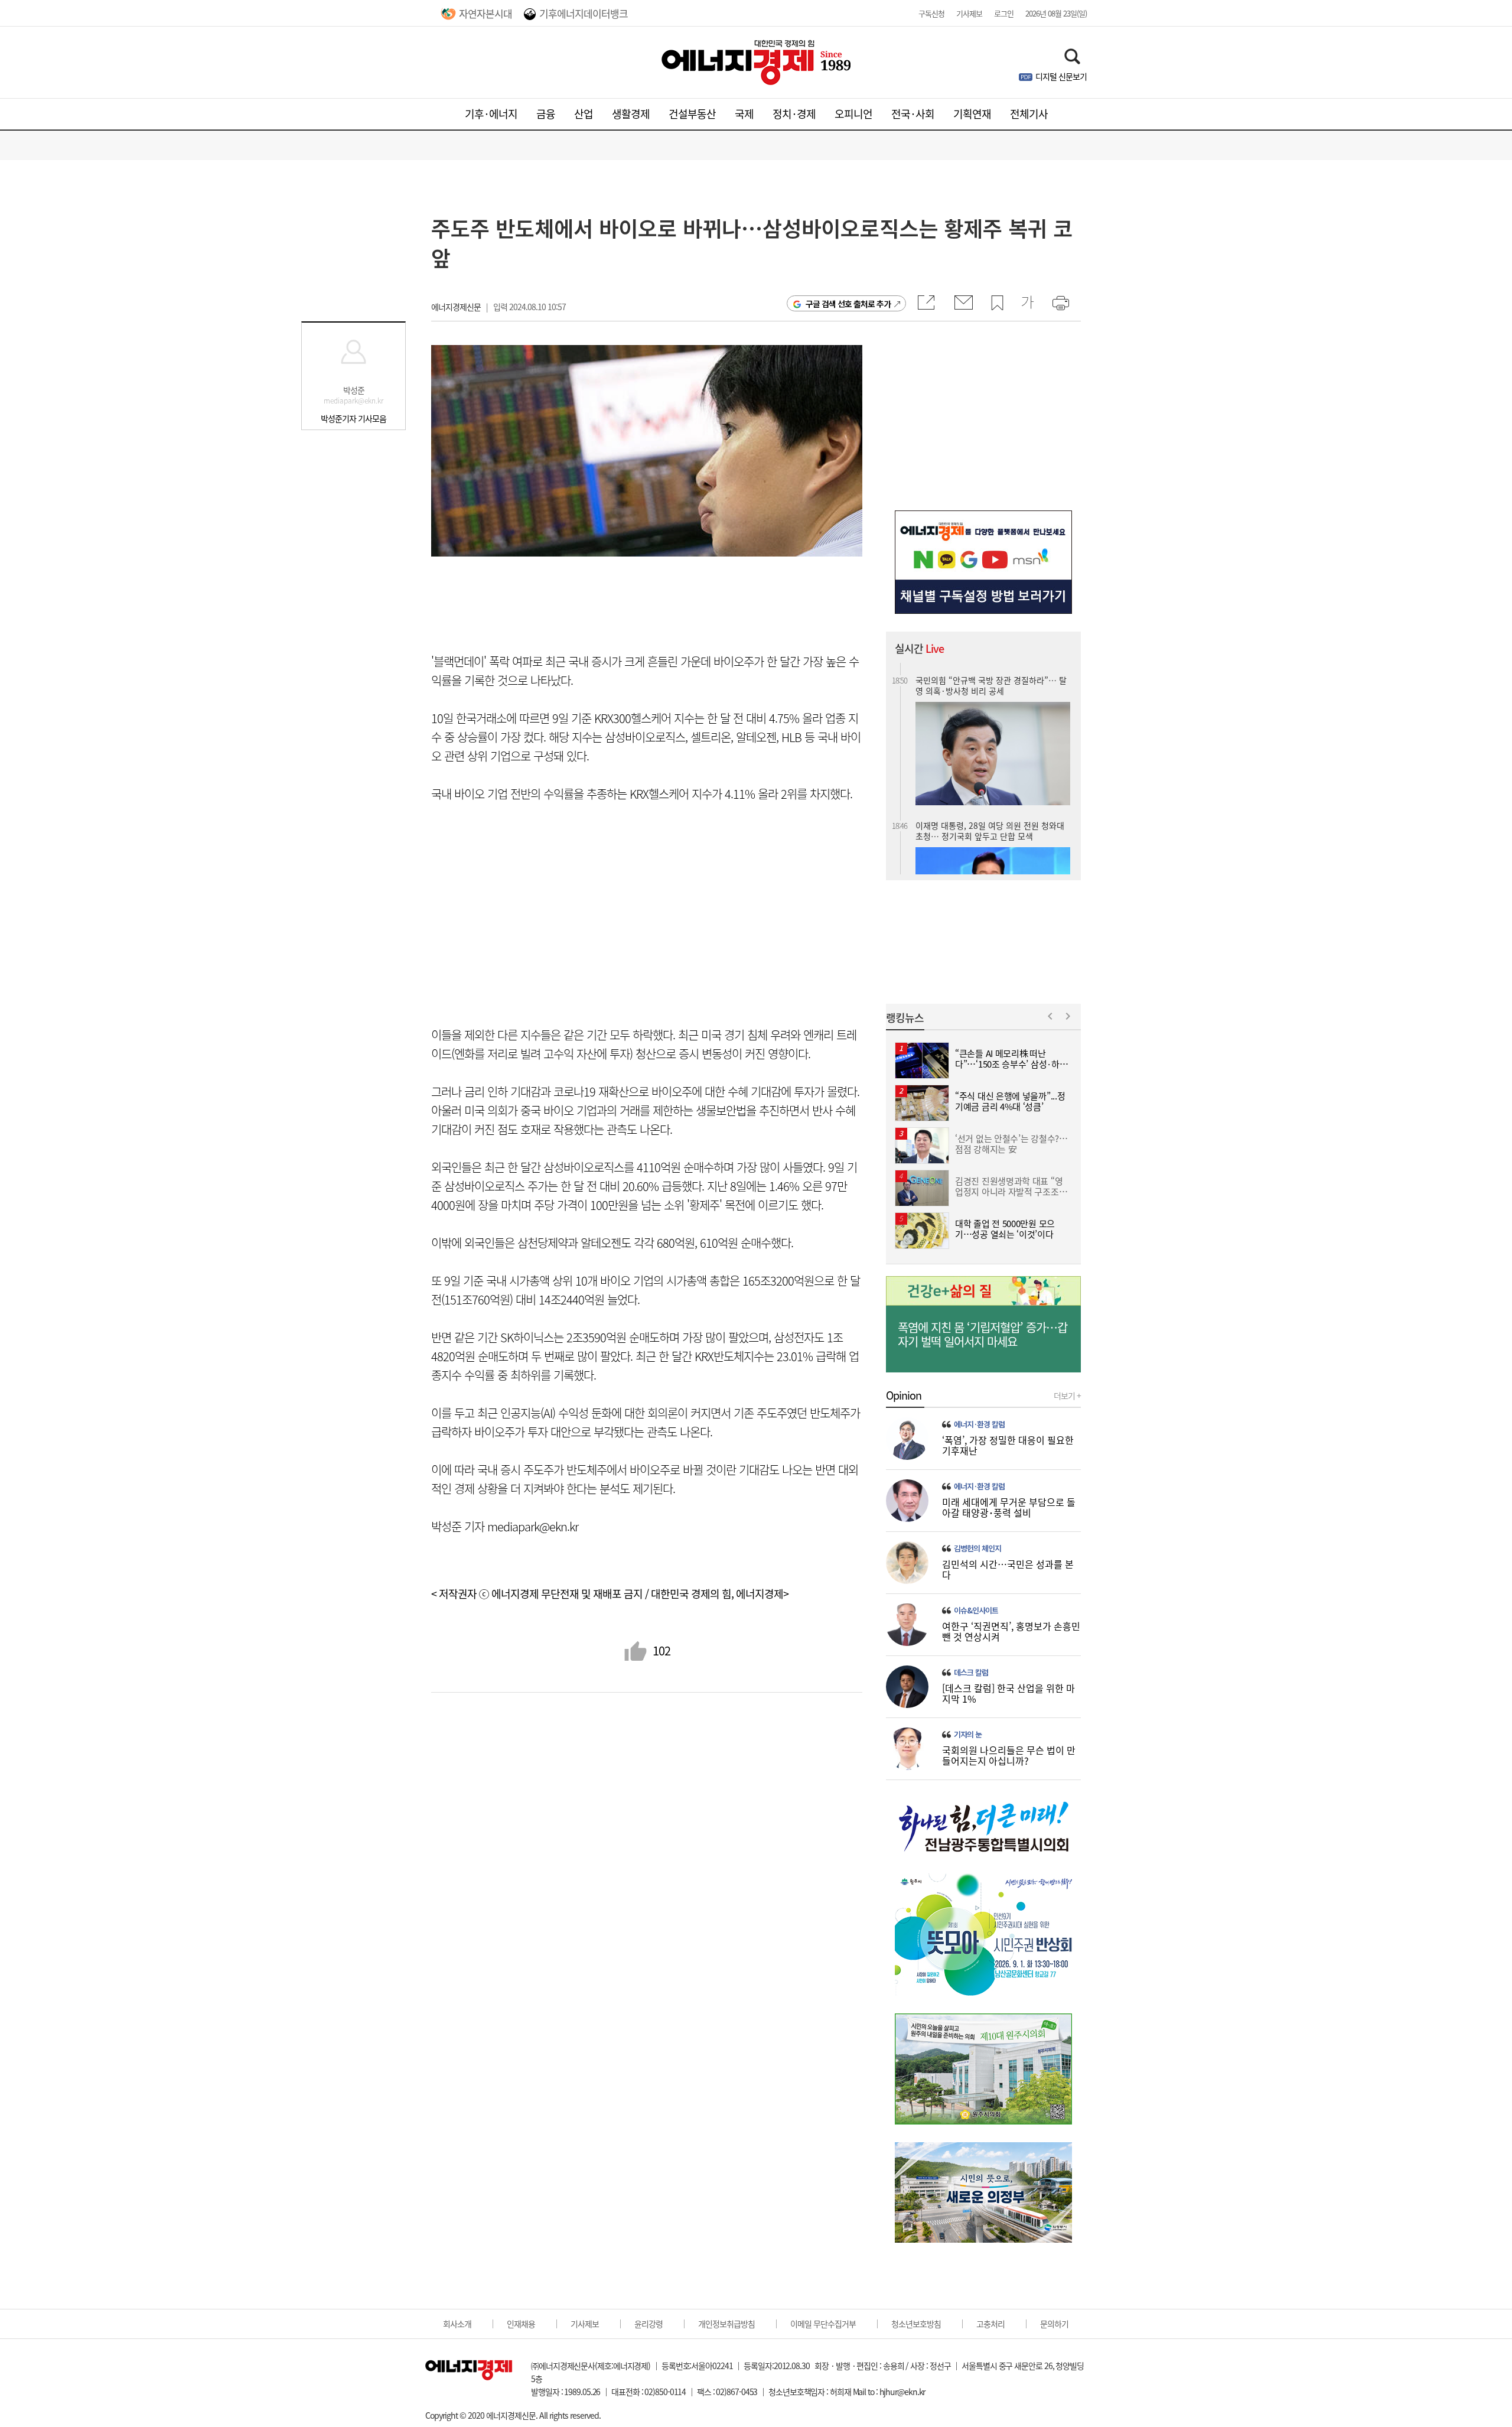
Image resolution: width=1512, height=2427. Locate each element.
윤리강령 (649, 2324)
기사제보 (969, 13)
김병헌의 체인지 (977, 1548)
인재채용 (521, 2324)
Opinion (904, 1395)
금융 (546, 114)
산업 (584, 114)
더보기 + (1067, 1395)
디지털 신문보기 (1061, 76)
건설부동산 (692, 114)
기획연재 (972, 114)
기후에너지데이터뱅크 (584, 13)
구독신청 (931, 13)
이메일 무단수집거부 (823, 2324)
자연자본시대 (485, 13)
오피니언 (853, 114)
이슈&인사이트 (976, 1611)
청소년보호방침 (916, 2324)
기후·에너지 (491, 114)
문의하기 (1054, 2324)
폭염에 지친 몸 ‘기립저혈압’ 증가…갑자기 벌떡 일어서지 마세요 (983, 1335)
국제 (744, 114)
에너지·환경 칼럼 (979, 1424)
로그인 (1004, 13)
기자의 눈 (968, 1735)
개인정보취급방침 (726, 2324)
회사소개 (457, 2324)
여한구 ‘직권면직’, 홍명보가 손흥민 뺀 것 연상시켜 (1011, 1631)
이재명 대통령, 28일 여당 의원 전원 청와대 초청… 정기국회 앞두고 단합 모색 (990, 798)
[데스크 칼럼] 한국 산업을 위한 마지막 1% (1008, 1693)
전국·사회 (913, 114)
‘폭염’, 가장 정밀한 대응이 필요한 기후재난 (1008, 1445)
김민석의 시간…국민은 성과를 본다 (1008, 1569)
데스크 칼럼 (971, 1673)
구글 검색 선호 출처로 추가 (848, 304)
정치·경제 (794, 114)
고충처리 (990, 2324)
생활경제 (631, 114)
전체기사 (1029, 114)
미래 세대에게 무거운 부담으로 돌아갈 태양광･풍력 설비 (1009, 1507)
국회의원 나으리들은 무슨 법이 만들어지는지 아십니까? (1009, 1755)
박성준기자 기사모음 (353, 418)
